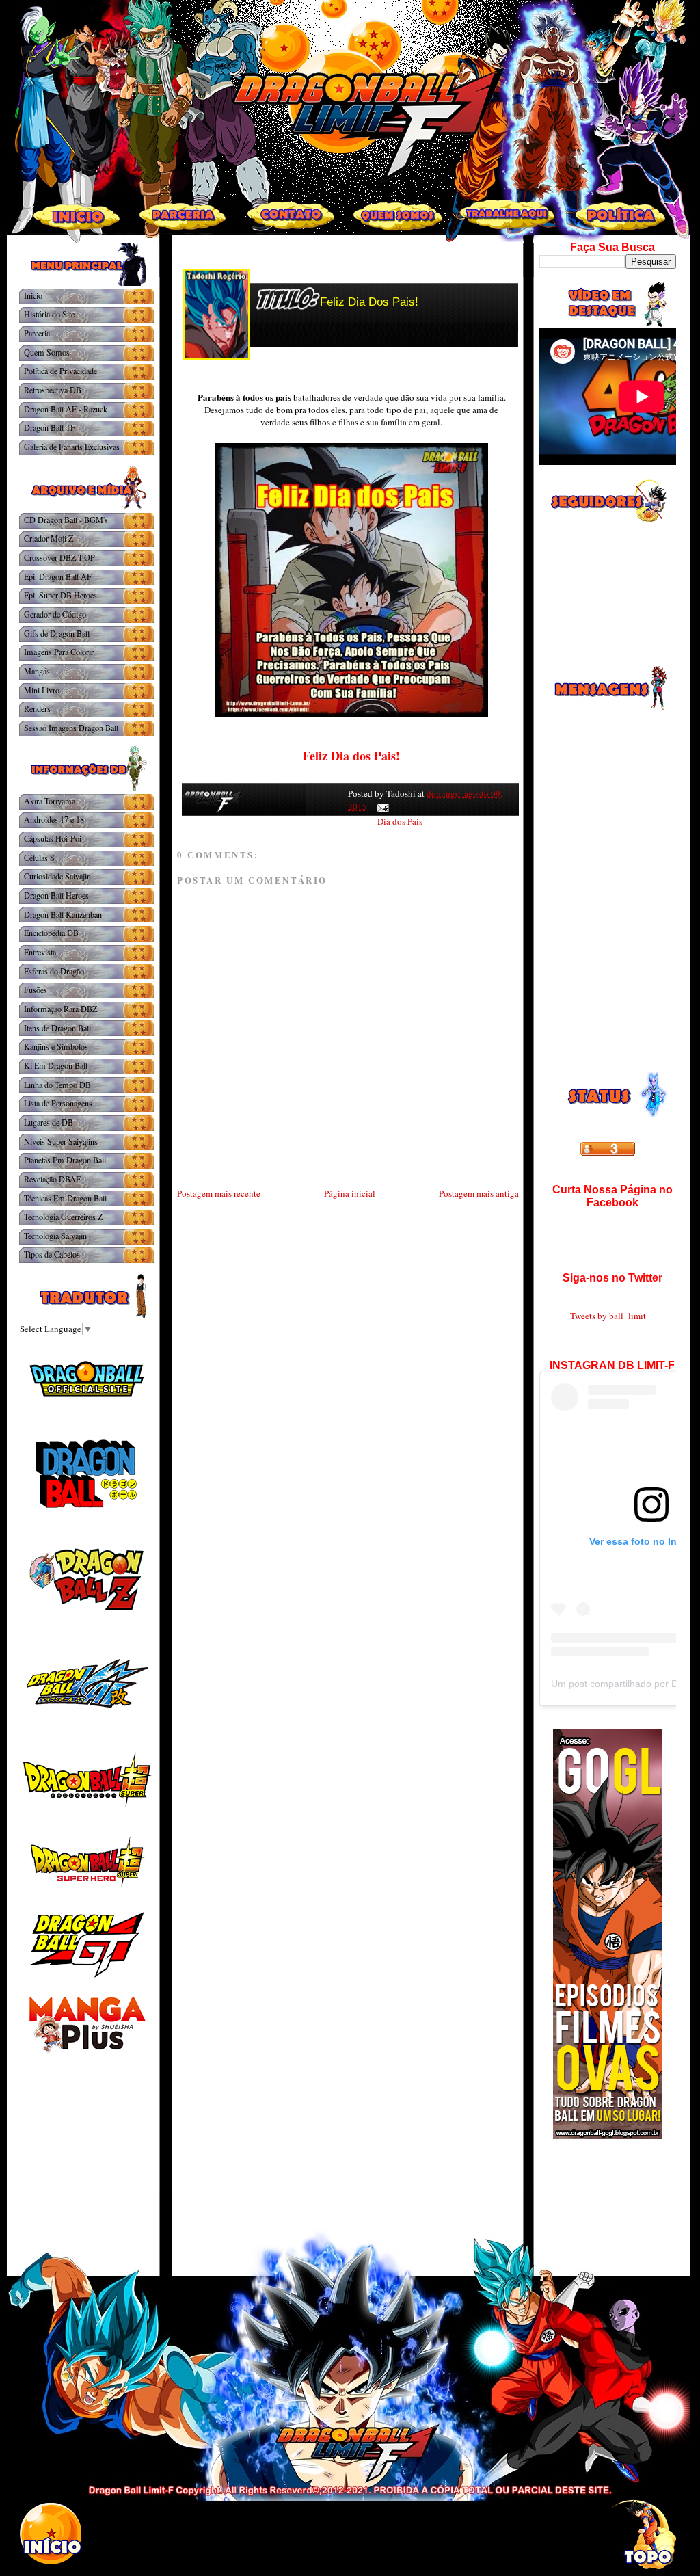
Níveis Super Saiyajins (61, 1141)
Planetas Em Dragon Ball (65, 1160)
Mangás (37, 671)
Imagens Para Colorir (59, 652)
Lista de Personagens (58, 1103)
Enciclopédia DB (51, 933)
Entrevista (40, 952)
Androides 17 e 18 (54, 819)
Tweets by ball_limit (608, 1316)
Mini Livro (42, 690)
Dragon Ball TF (50, 427)
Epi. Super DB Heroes (60, 595)
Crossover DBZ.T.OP (59, 557)
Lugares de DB (49, 1122)
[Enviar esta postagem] (380, 806)
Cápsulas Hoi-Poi (53, 838)
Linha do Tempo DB (57, 1085)
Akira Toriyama (50, 801)
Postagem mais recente (219, 1193)
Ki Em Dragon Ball (56, 1065)
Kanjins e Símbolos (56, 1046)
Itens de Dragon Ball (57, 1028)
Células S (39, 858)
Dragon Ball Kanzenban (63, 914)
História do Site (49, 314)
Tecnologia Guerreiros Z (63, 1217)
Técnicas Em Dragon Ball (65, 1198)
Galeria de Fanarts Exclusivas (72, 447)
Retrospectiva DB (53, 390)
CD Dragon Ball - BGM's (66, 520)
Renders (37, 708)
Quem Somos (47, 352)
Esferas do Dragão (54, 971)
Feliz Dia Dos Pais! (369, 302)
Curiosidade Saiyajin (57, 876)
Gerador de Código (55, 614)
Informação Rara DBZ (60, 1009)
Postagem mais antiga (479, 1193)
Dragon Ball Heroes (56, 895)
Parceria (37, 333)
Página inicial (350, 1193)
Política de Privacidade (60, 371)
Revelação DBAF (52, 1179)
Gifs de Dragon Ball (57, 633)
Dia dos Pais (400, 821)
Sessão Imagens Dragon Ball (71, 728)
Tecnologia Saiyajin (55, 1236)
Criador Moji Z (49, 538)
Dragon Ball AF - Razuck (66, 409)
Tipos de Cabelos (52, 1254)
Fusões (36, 990)
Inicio (33, 295)
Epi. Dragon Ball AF (58, 576)
